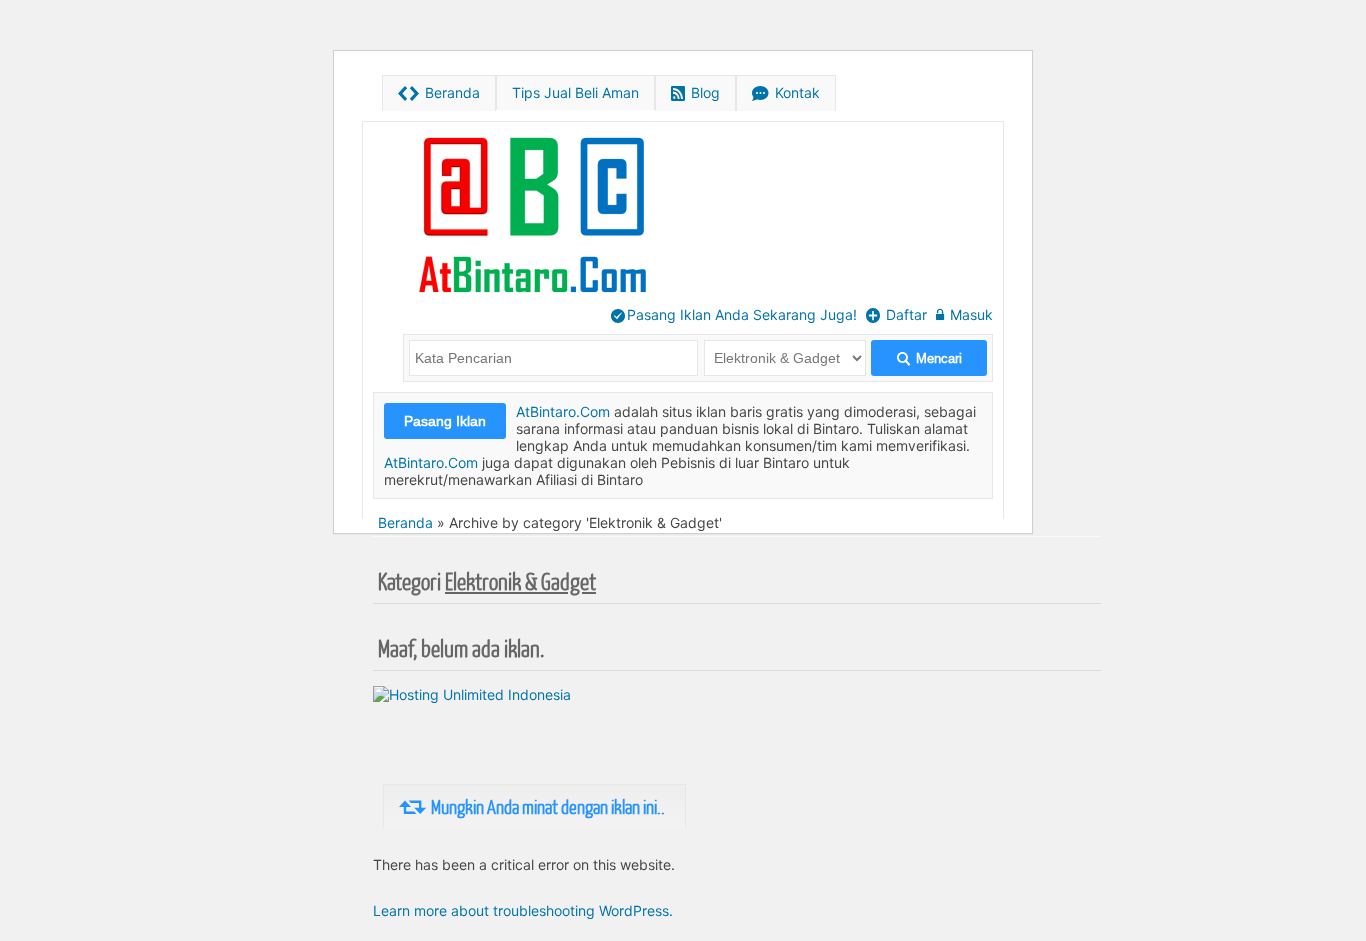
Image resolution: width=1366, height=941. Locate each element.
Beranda (439, 93)
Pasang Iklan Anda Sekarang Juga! (734, 314)
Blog (695, 93)
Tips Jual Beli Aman (575, 92)
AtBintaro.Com (563, 411)
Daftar (896, 314)
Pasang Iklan (445, 421)
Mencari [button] (929, 358)
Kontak (786, 93)
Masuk (964, 314)
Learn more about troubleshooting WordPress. (523, 910)
